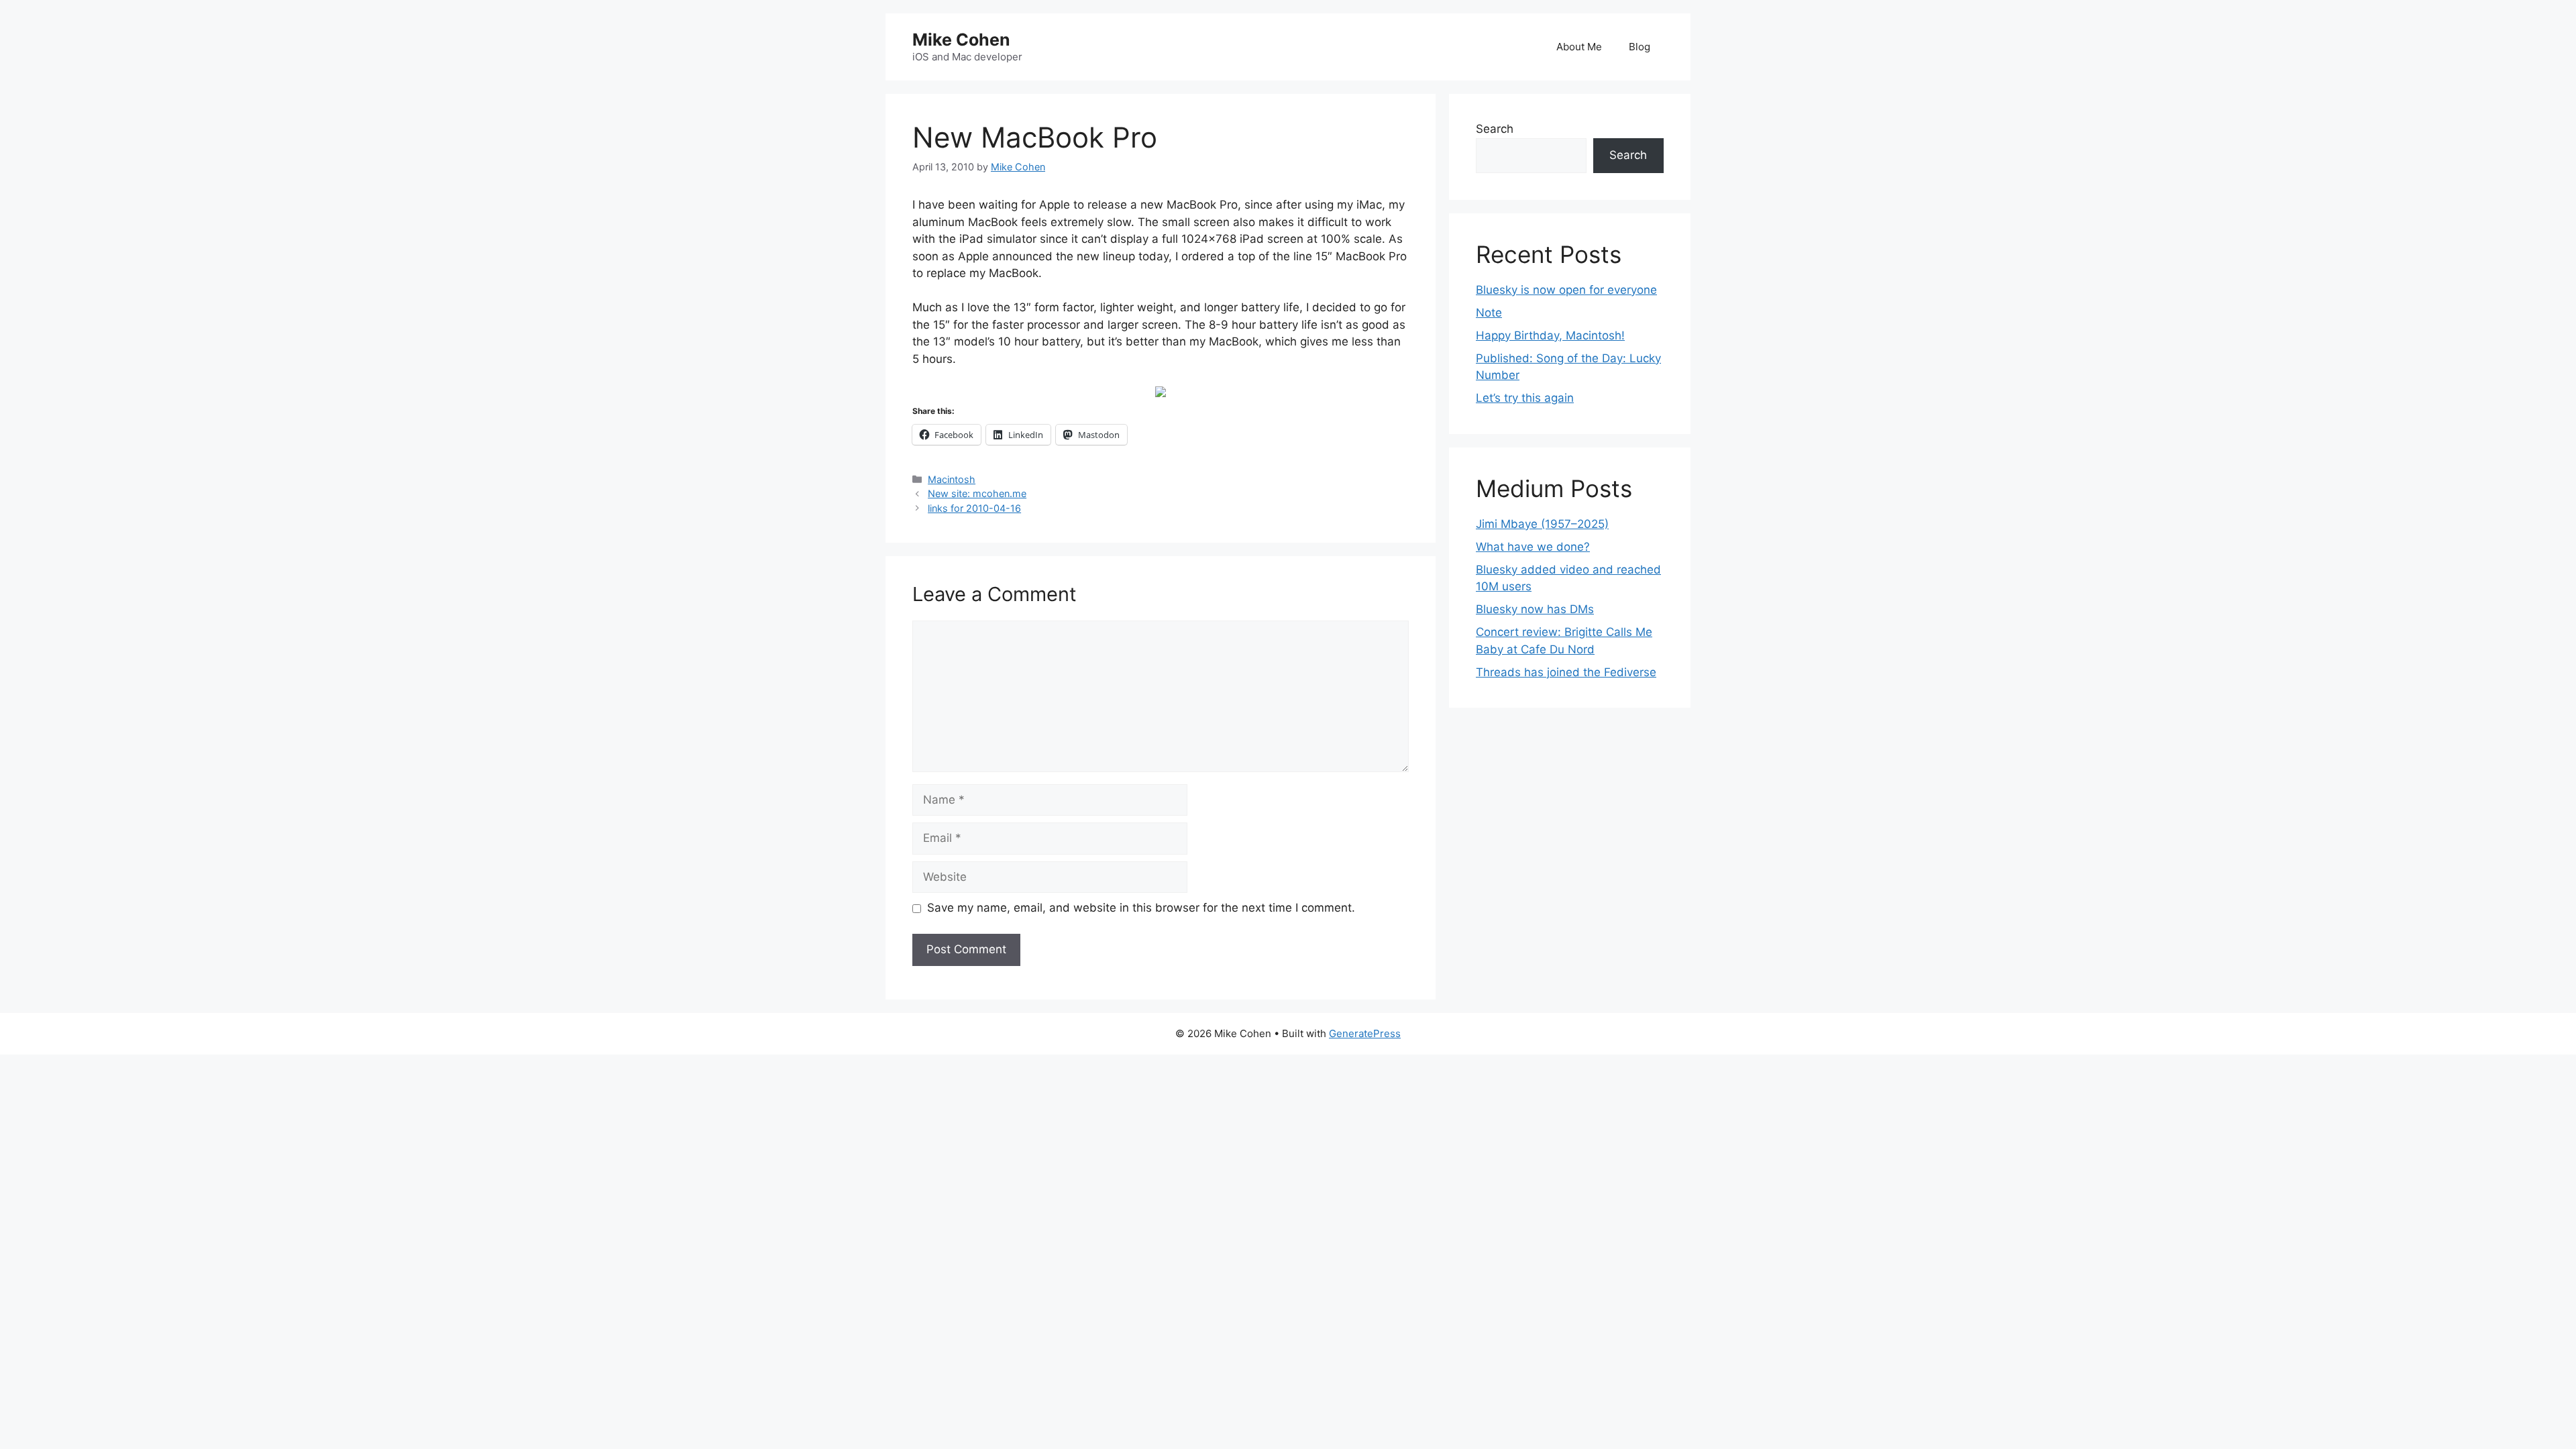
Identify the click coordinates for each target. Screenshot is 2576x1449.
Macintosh (952, 479)
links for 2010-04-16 (974, 508)
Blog (1640, 47)
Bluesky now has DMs (1535, 609)
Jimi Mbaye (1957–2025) (1542, 524)
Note (1489, 313)
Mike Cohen (961, 40)
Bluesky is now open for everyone (1566, 290)
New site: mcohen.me (977, 493)
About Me (1579, 47)
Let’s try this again (1525, 398)
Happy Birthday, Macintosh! (1550, 335)
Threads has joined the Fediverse (1566, 672)
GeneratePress (1365, 1033)
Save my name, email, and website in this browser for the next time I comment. (1141, 908)
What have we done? (1533, 547)
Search (1495, 129)
